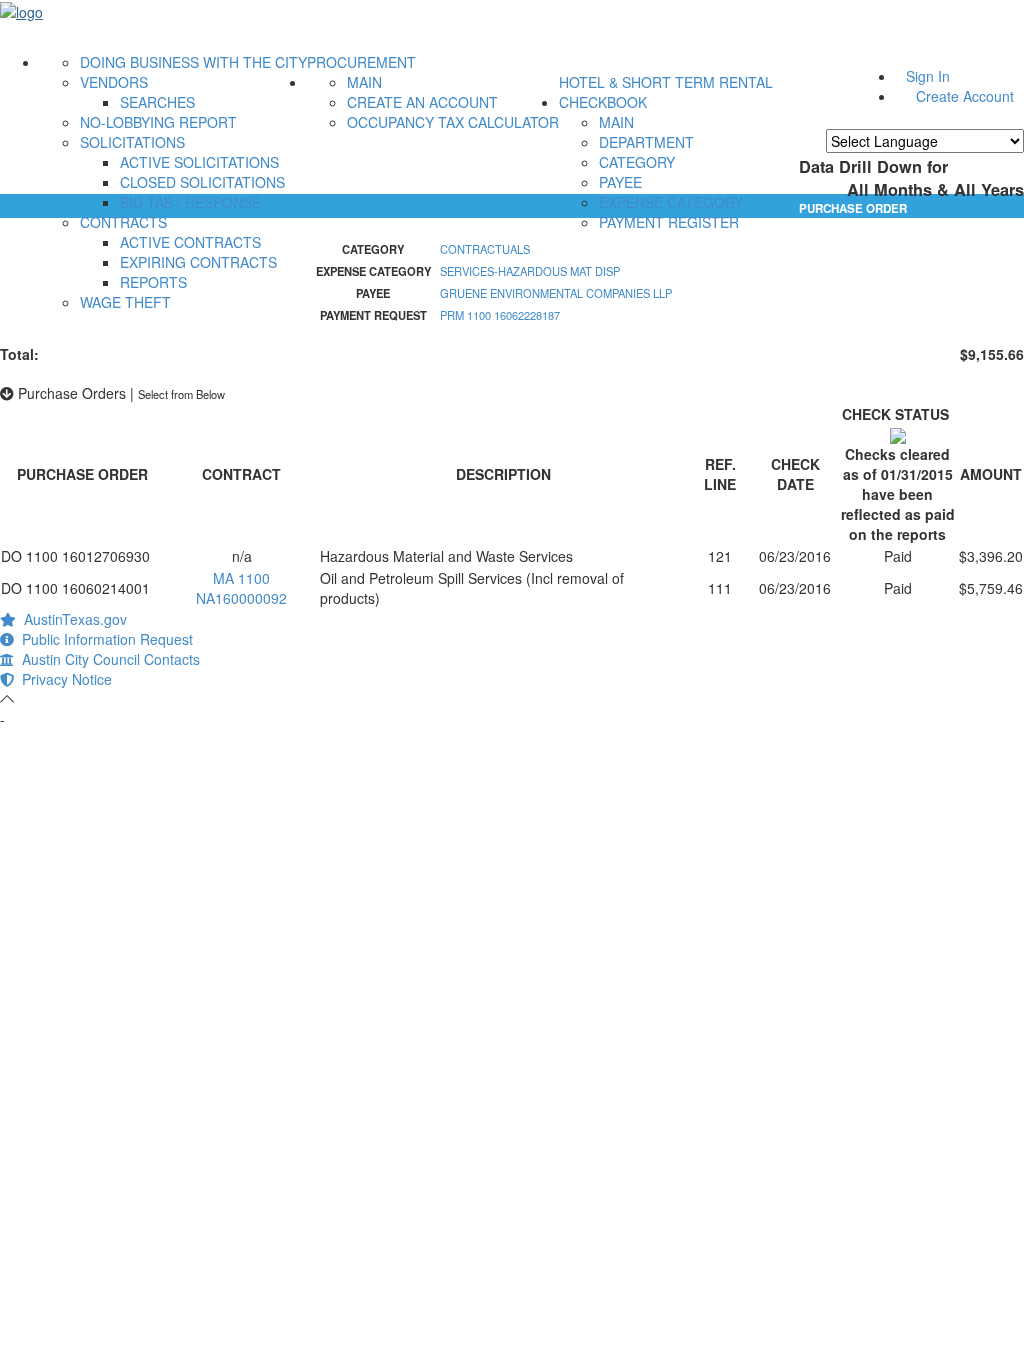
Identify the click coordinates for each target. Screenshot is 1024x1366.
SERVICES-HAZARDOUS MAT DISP (530, 271)
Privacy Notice (63, 679)
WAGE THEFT (125, 302)
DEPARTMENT (646, 142)
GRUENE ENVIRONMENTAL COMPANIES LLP (556, 293)
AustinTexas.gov (71, 619)
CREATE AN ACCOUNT (422, 102)
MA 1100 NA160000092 (241, 588)
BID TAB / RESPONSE (190, 202)
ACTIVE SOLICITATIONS (199, 162)
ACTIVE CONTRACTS (190, 242)
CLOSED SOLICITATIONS (202, 182)
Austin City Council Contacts (107, 659)
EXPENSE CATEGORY (671, 202)
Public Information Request (103, 639)
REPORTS (153, 282)
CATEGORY (637, 162)
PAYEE (620, 182)
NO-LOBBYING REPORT (158, 122)
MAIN (364, 82)
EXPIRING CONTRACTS (198, 262)
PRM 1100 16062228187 (500, 315)
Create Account (965, 96)
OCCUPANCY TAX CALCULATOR (453, 122)
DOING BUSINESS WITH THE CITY (193, 62)
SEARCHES (157, 102)
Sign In (928, 76)
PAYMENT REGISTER (669, 222)
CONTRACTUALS (485, 249)
